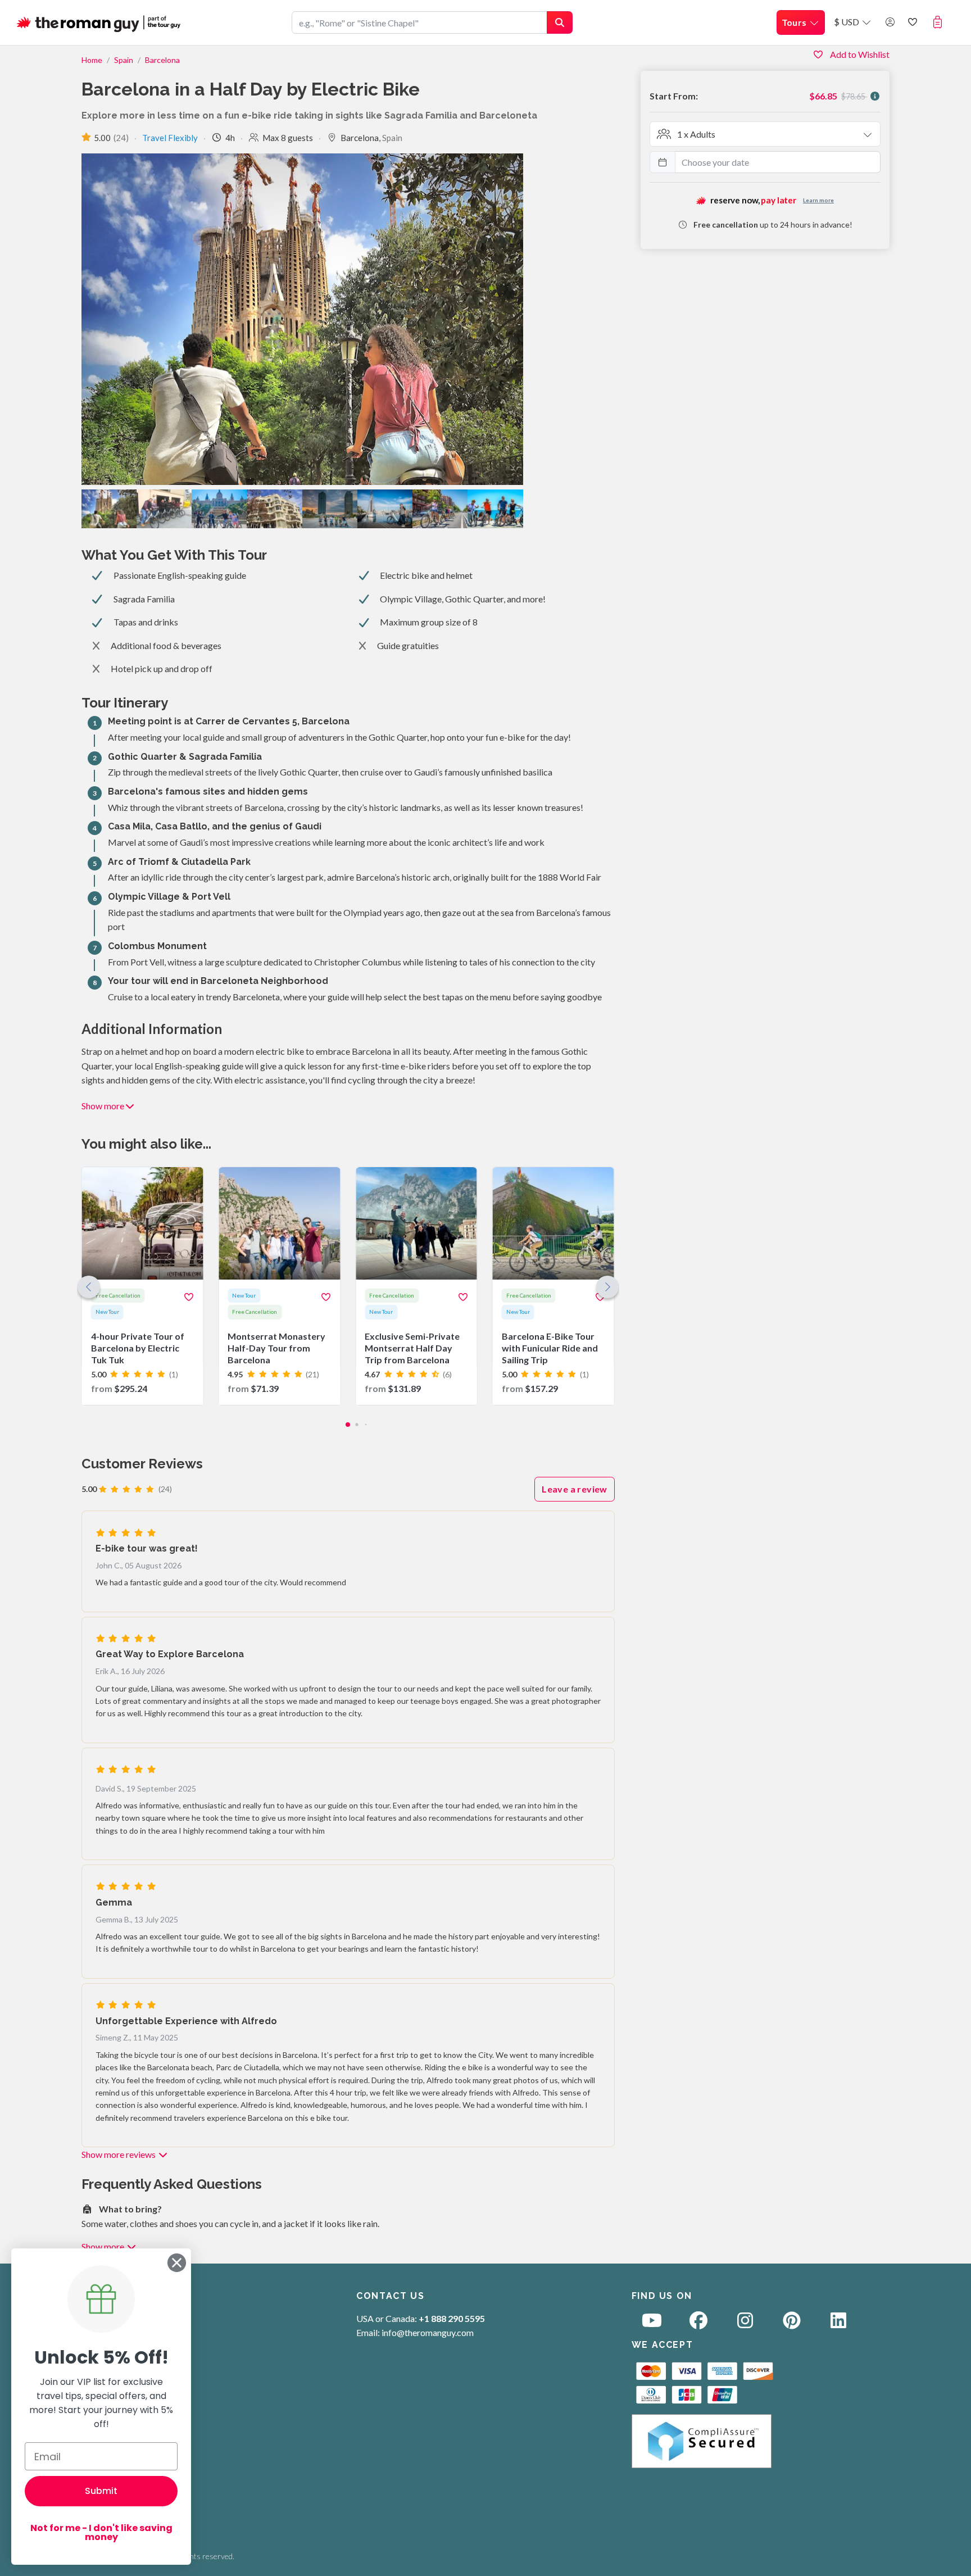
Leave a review (575, 1489)
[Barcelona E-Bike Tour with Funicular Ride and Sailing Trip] (553, 1286)
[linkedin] (838, 2323)
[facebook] (698, 2323)
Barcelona (162, 60)
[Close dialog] (177, 2263)
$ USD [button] (847, 22)
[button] (940, 22)
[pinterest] (792, 2323)
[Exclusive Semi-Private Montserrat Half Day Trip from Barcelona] (416, 1286)
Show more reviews (119, 2154)
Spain (124, 60)
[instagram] (745, 2323)
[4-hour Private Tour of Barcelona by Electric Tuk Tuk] (143, 1286)
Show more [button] (103, 1106)
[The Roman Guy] (99, 22)
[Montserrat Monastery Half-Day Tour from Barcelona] (279, 1286)
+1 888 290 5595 (452, 2318)
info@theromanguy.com (428, 2332)
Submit (101, 2491)
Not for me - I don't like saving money (101, 2532)
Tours (795, 22)
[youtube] (652, 2323)
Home (92, 60)
